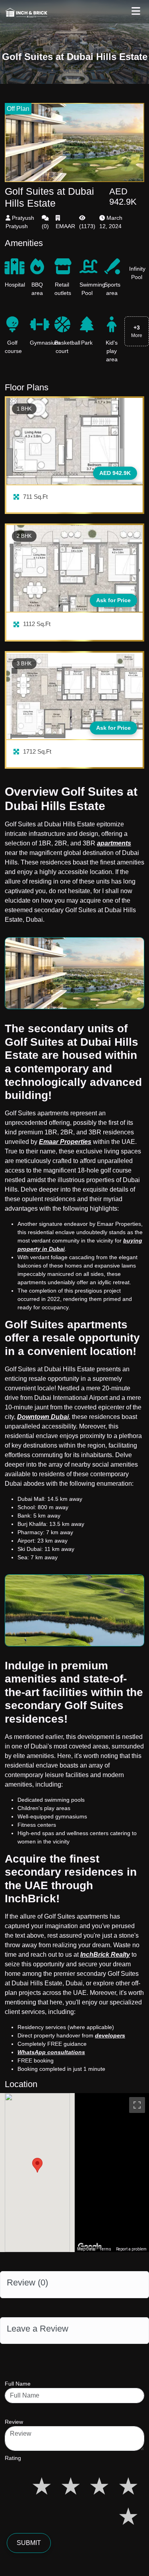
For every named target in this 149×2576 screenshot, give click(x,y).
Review (14, 2422)
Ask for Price (113, 600)
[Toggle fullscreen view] (137, 2105)
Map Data (86, 2249)
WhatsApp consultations (51, 2052)
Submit (29, 2543)
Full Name (18, 2384)
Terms (105, 2249)
